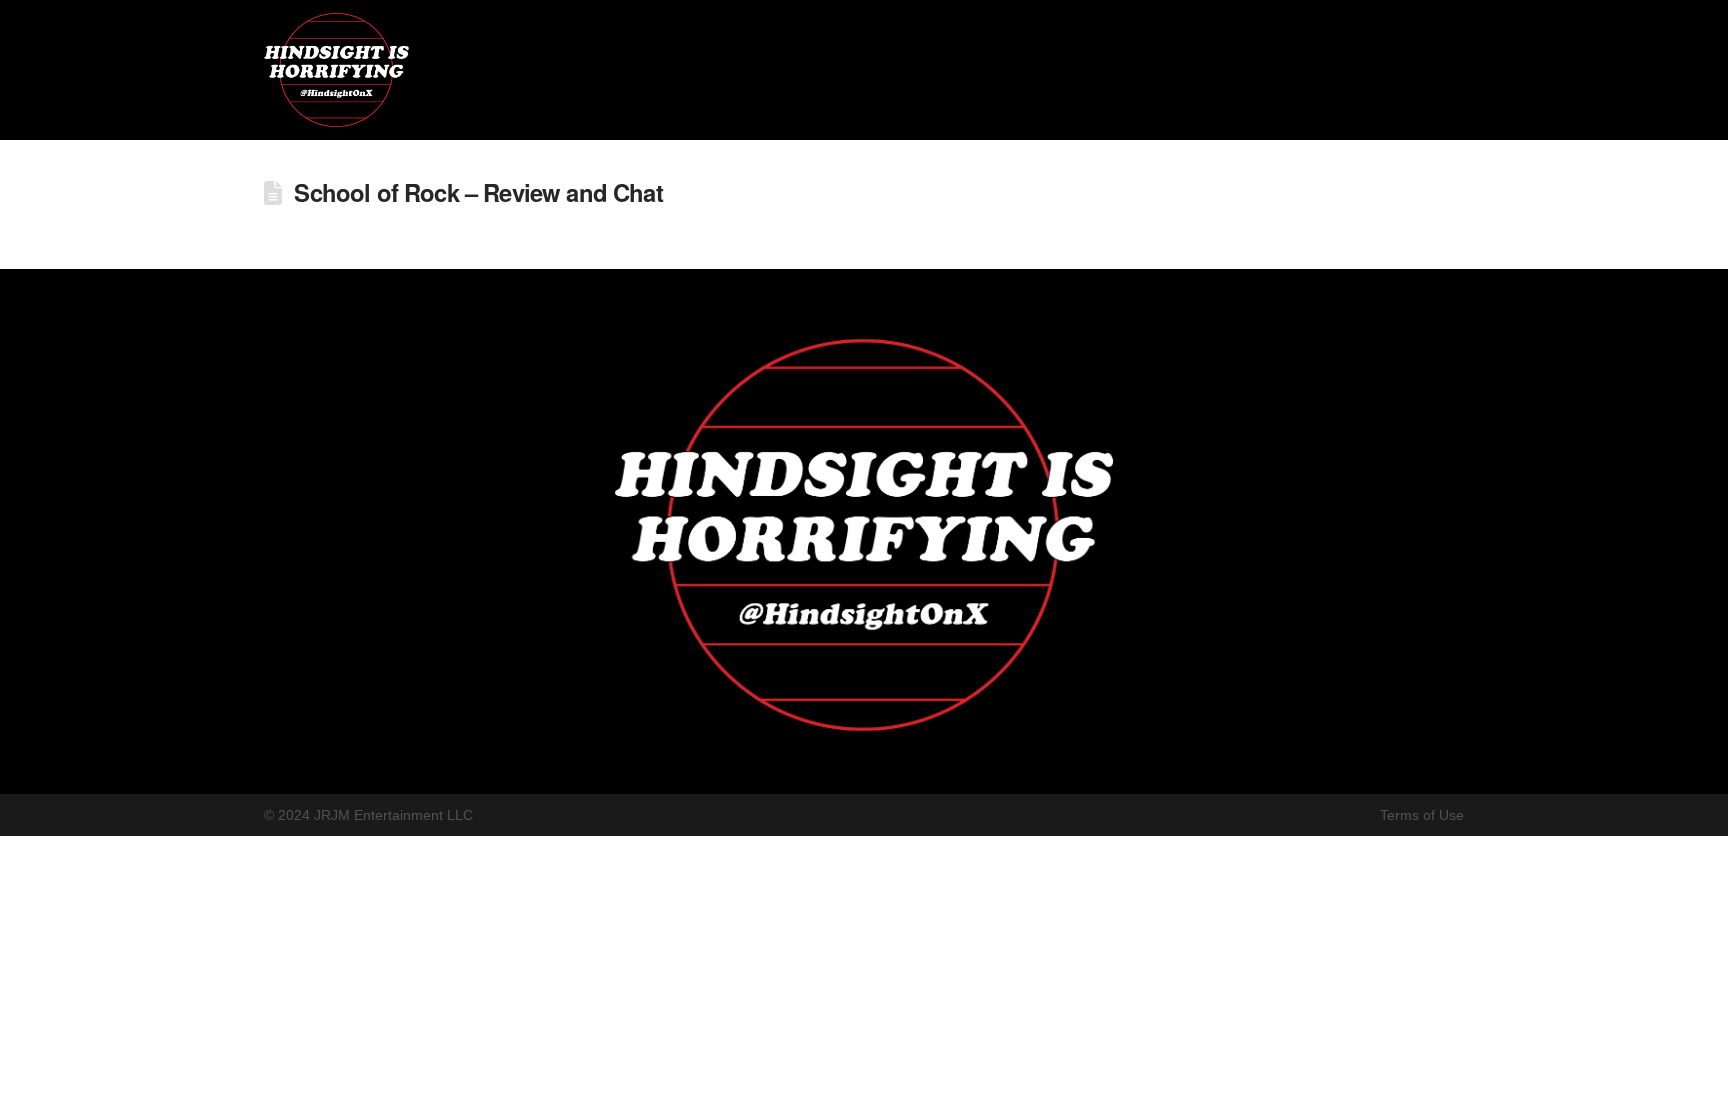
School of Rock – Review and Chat (478, 192)
